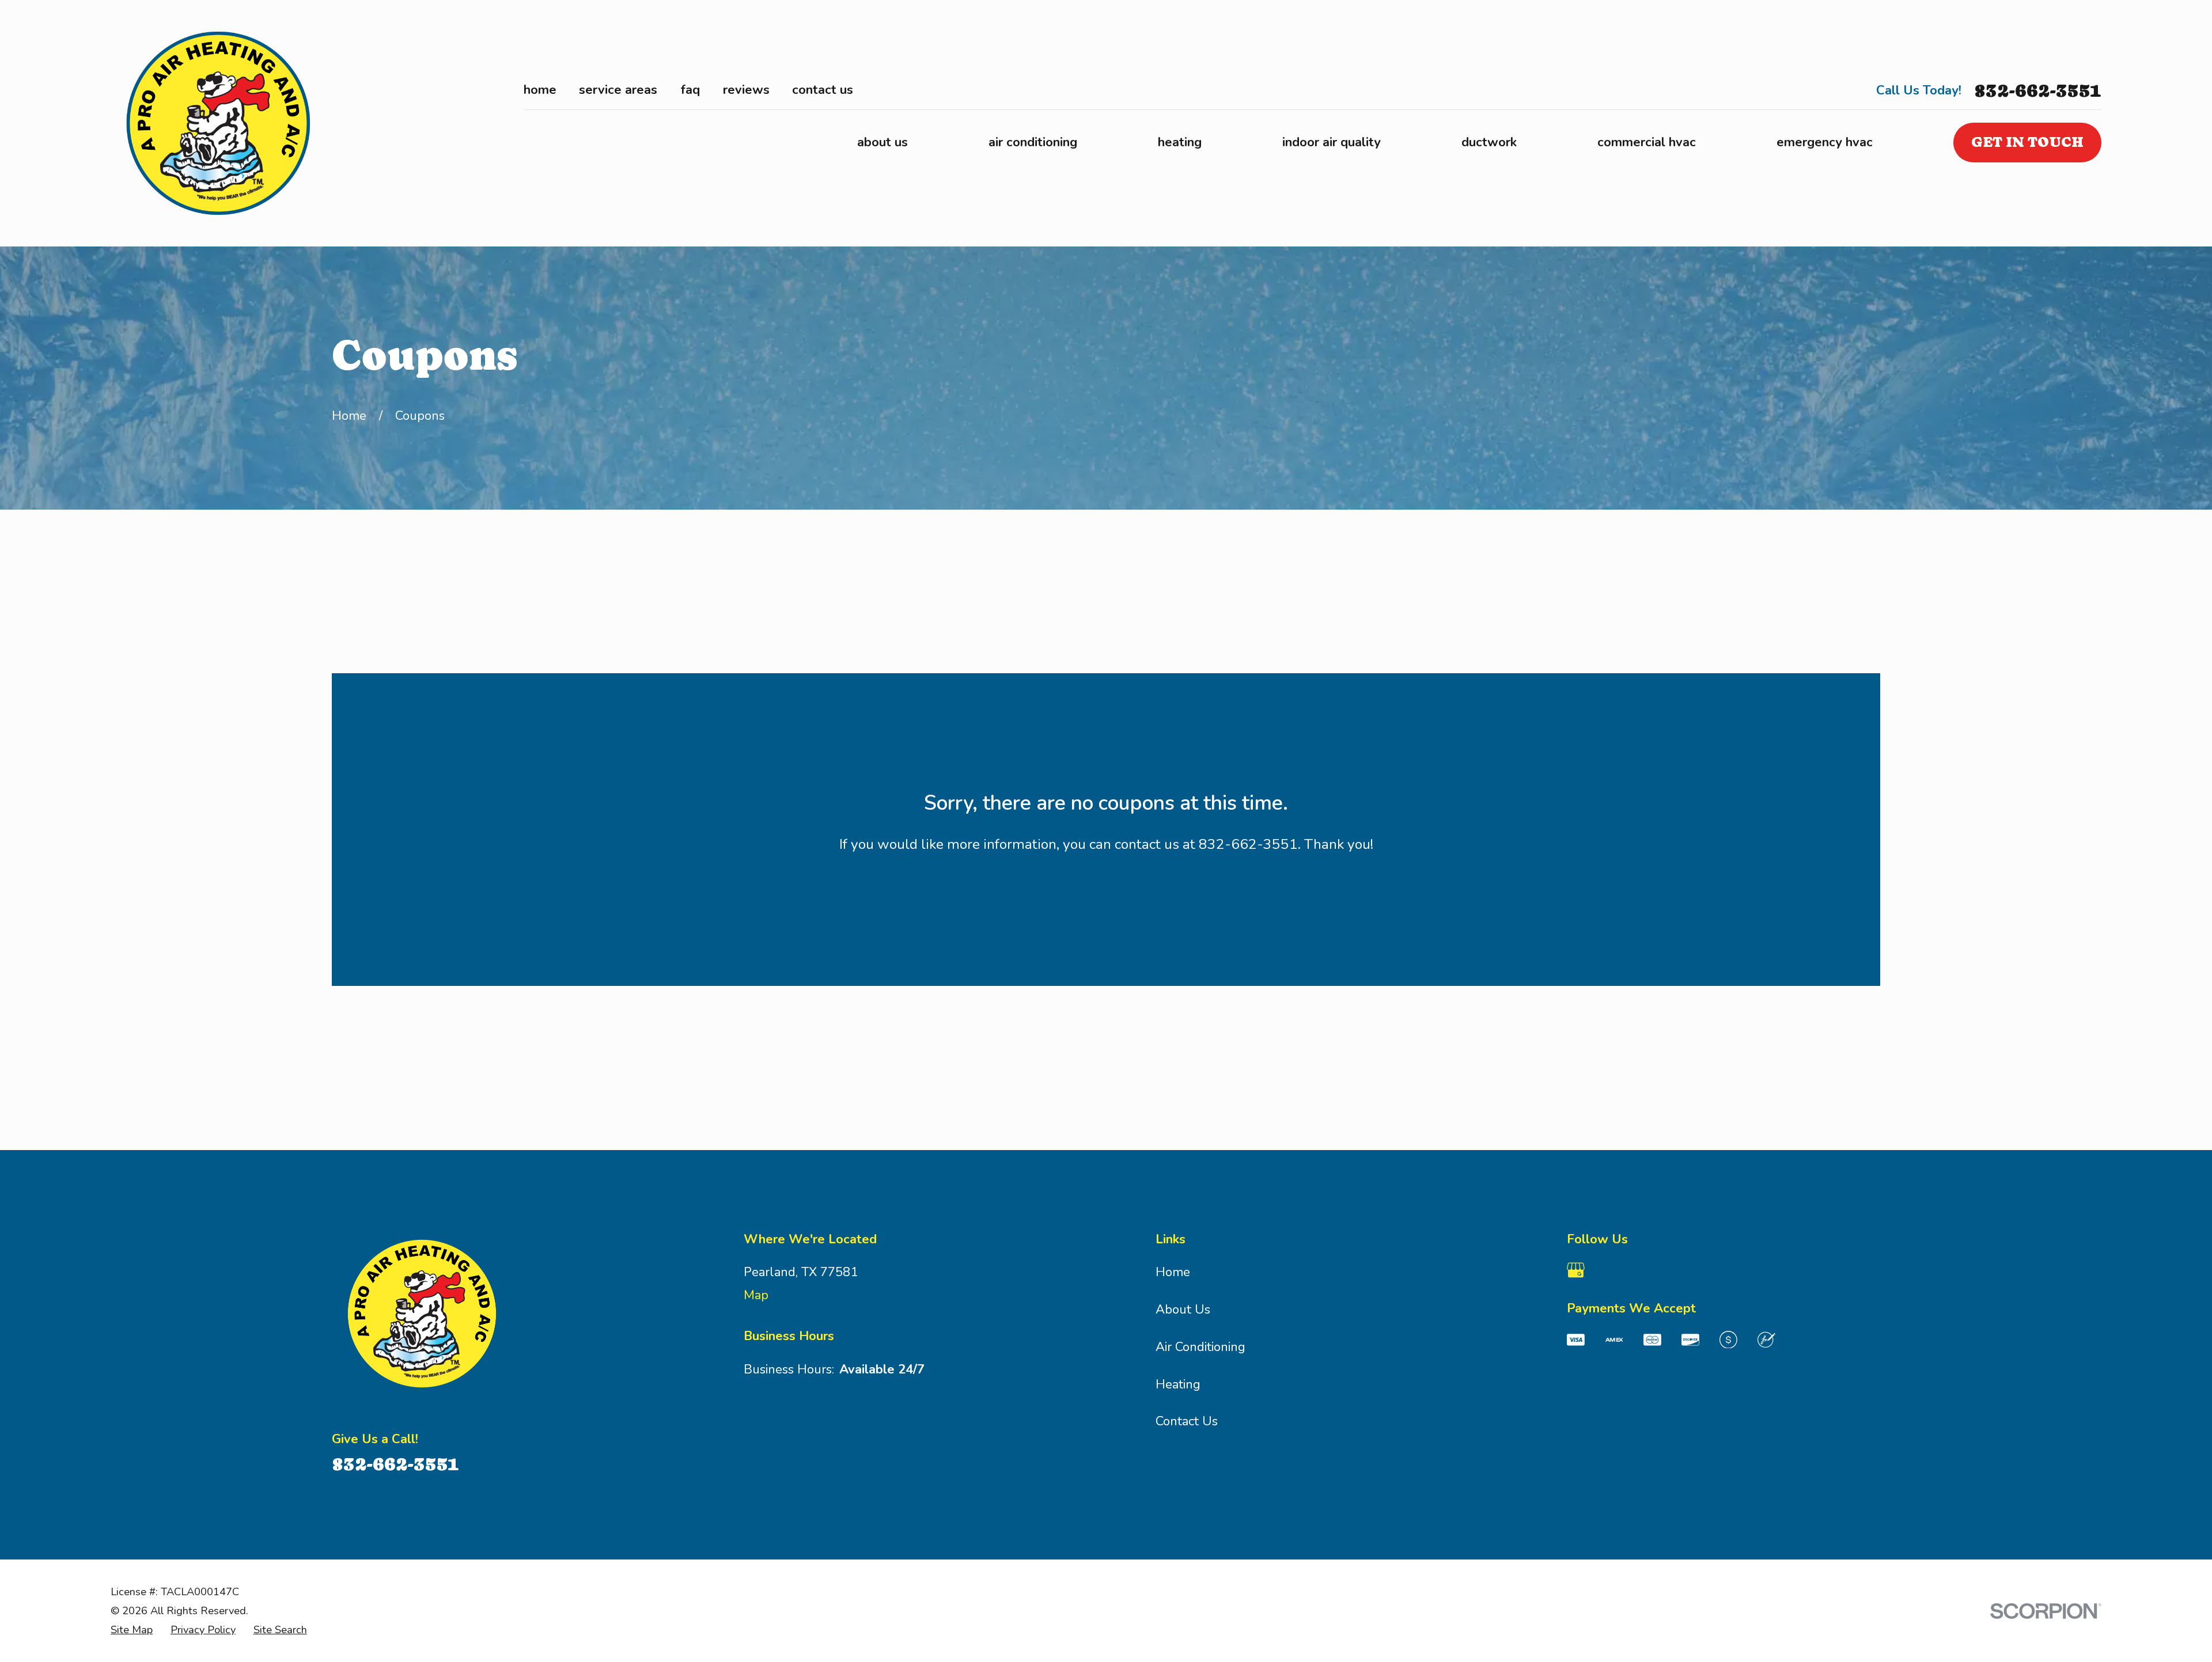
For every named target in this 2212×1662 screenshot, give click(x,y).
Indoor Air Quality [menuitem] (1332, 142)
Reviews (746, 90)
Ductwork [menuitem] (1489, 142)
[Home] (222, 123)
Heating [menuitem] (1180, 142)
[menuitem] (132, 1630)
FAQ (690, 90)
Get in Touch (2027, 142)
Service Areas (618, 90)
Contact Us (823, 90)
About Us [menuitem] (882, 142)
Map (756, 1295)
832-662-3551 (2038, 91)
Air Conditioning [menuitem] (1033, 142)
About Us (1183, 1310)
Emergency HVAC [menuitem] (1825, 142)
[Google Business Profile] (1576, 1270)
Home (540, 90)
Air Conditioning (1200, 1347)
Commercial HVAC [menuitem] (1647, 142)
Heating (1178, 1384)
